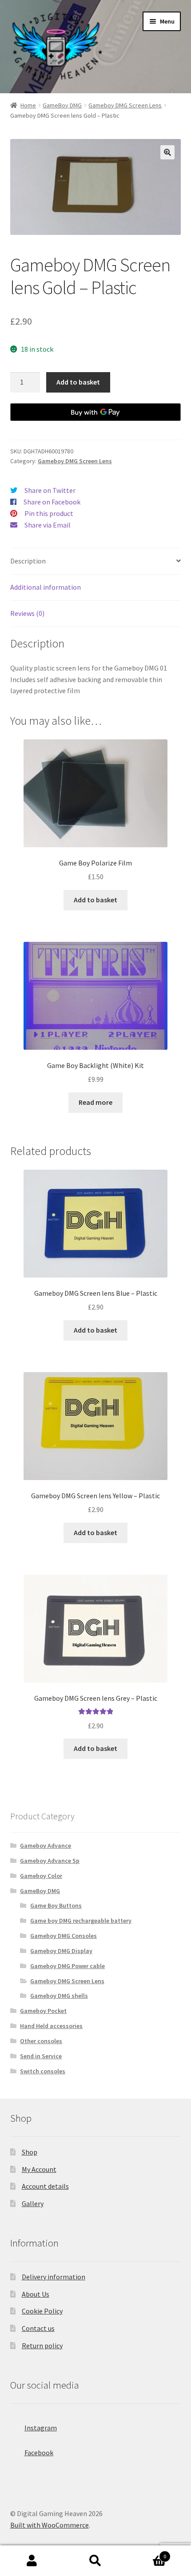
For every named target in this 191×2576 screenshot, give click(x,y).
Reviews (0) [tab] (27, 613)
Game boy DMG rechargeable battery (81, 1921)
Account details (45, 2186)
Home (28, 105)
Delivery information (54, 2277)
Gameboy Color (41, 1876)
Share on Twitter (50, 490)
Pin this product (49, 513)
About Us (36, 2294)
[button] (167, 152)
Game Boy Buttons (56, 1905)
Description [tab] (28, 561)
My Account (39, 2169)
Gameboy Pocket (43, 2011)
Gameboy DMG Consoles (64, 1936)
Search (95, 2561)
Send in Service (41, 2056)
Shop (30, 2152)
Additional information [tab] (46, 587)
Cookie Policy (42, 2311)
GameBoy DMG (62, 105)
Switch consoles (43, 2071)
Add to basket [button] (95, 900)
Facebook (39, 2453)
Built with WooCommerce (50, 2525)
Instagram (41, 2428)
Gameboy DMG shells (59, 1996)
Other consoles (41, 2041)
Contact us (38, 2328)
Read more (95, 1102)
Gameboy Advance (46, 1846)
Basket (147, 2553)
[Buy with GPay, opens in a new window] (96, 412)
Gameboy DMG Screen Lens (125, 105)
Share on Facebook (52, 502)
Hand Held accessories (51, 2026)
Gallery (33, 2203)
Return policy (42, 2346)
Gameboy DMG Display (61, 1951)
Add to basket (78, 382)
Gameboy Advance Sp (50, 1861)
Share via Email (48, 525)
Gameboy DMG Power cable (68, 1966)
